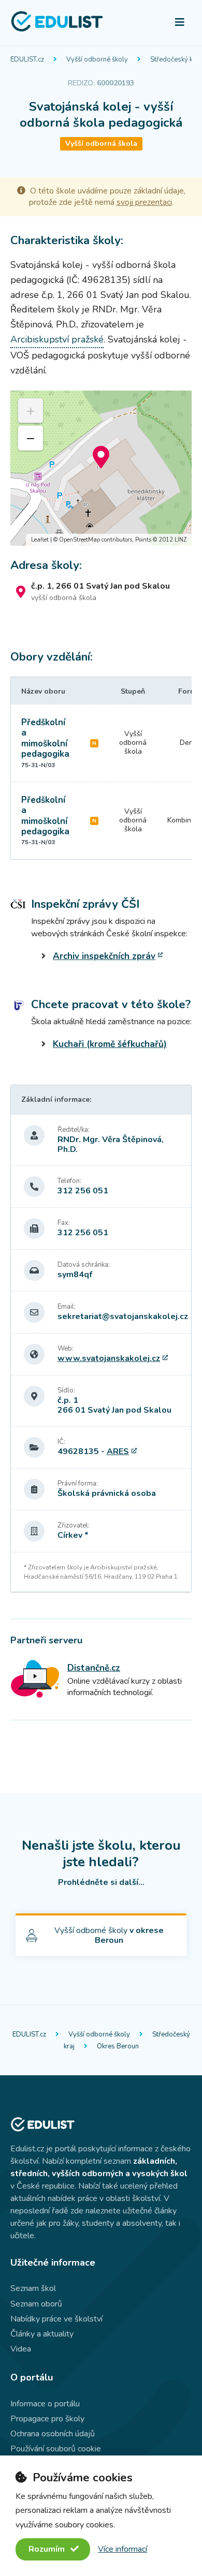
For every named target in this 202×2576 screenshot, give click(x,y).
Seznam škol (33, 2288)
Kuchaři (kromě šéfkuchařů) (110, 1044)
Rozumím (48, 2549)
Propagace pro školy (47, 2419)
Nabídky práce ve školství (56, 2319)
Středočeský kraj (175, 59)
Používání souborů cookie (56, 2449)
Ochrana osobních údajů (53, 2434)
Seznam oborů (36, 2304)
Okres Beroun (118, 2046)
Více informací (122, 2549)
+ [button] (31, 411)
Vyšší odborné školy (97, 59)
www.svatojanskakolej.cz (109, 1358)
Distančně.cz (94, 1668)
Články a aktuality (42, 2334)
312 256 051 (83, 1191)
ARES (118, 1451)
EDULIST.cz (27, 59)
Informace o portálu (45, 2404)
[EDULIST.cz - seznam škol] (57, 30)
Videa (21, 2349)
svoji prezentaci (144, 202)
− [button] (31, 438)
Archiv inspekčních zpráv (104, 956)
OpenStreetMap (80, 540)
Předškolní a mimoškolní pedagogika (45, 738)
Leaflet (40, 540)
